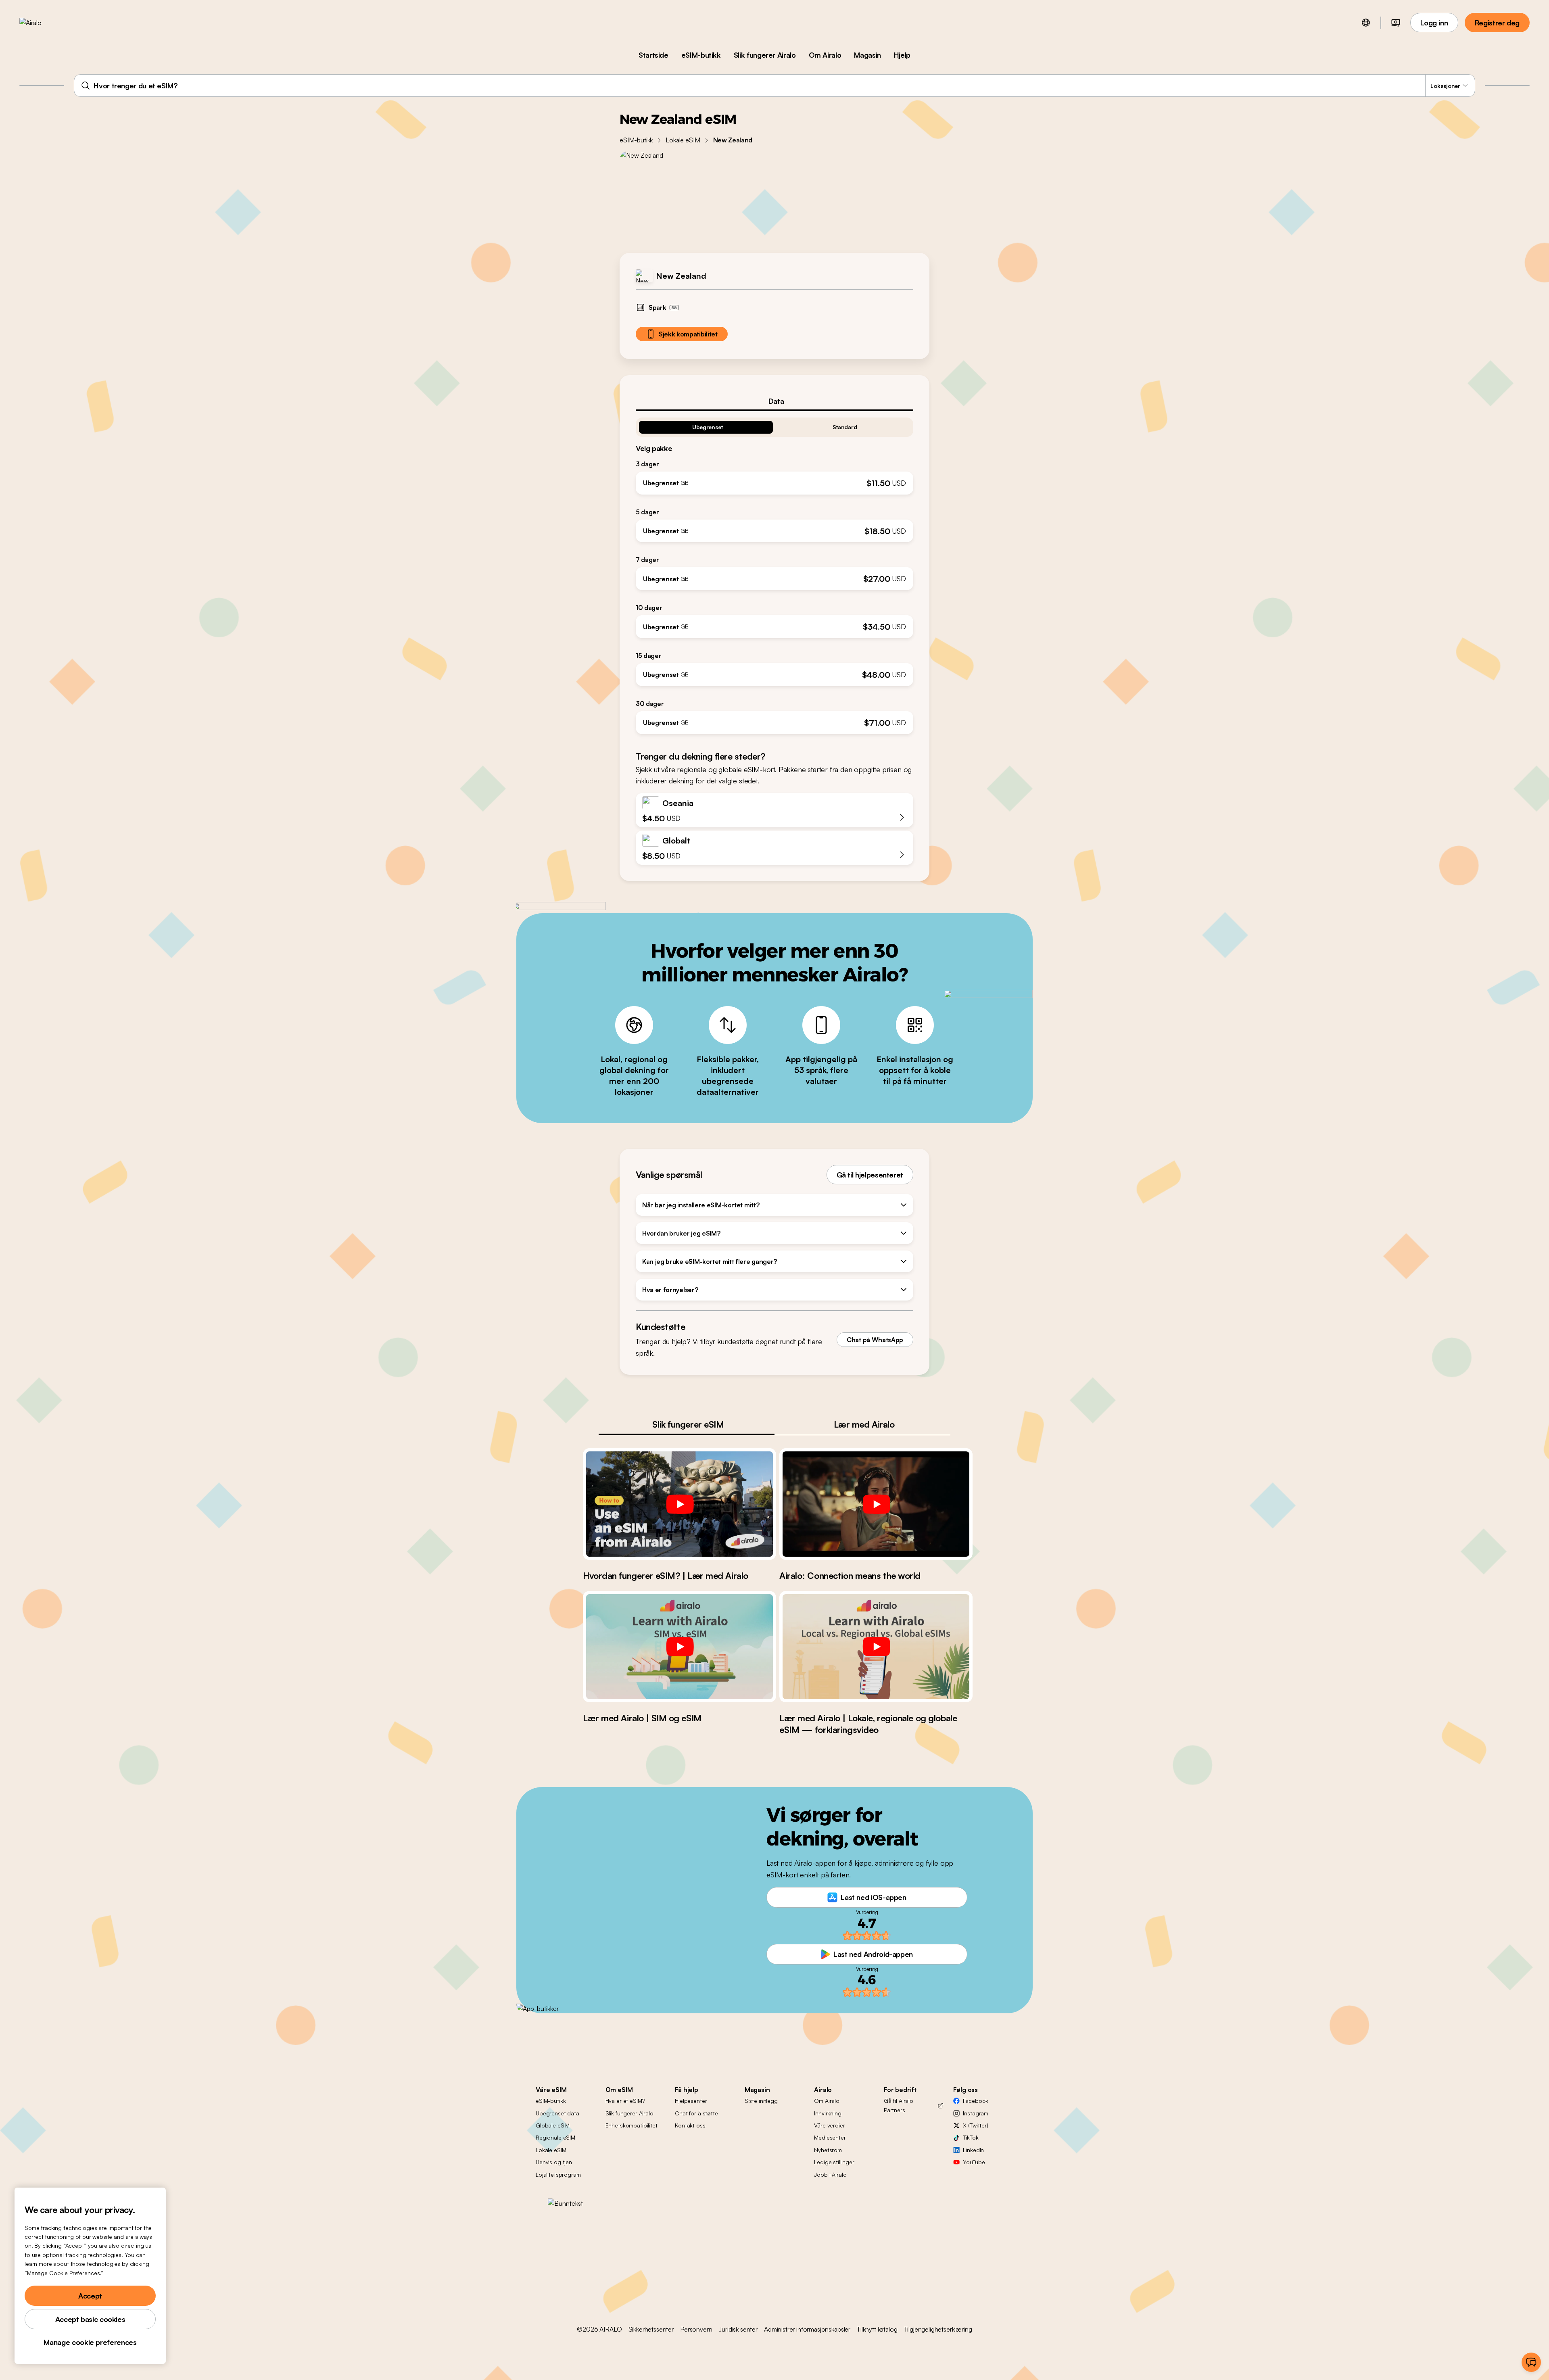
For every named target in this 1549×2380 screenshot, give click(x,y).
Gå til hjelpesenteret (870, 1175)
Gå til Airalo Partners (899, 2105)
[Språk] (1366, 23)
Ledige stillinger (834, 2162)
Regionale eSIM (555, 2137)
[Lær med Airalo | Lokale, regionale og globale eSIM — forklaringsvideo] (876, 1647)
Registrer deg (1497, 23)
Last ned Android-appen (873, 1954)
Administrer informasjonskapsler (807, 2329)
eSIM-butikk (701, 55)
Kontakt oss (690, 2125)
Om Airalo (825, 55)
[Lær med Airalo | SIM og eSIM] (680, 1647)
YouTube (974, 2162)
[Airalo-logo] (43, 23)
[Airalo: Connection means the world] (876, 1504)
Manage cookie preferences (90, 2342)
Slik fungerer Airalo (765, 55)
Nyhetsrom (828, 2150)
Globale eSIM (553, 2125)
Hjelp (902, 55)
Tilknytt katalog (877, 2329)
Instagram (976, 2113)
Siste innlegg (761, 2101)
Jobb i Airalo (830, 2174)
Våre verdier (829, 2125)
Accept (90, 2296)
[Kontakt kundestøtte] (1531, 2362)
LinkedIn (973, 2150)
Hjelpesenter (691, 2101)
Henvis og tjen (554, 2162)
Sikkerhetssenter (651, 2329)
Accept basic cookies (90, 2319)
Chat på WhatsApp (875, 1340)
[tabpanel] (774, 573)
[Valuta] (1396, 23)
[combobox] (774, 86)
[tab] (774, 401)
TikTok (971, 2137)
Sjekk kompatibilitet (688, 334)
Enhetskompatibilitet (631, 2125)
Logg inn (1434, 23)
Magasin (867, 55)
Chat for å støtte (696, 2113)
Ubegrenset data (557, 2113)
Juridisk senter (738, 2329)
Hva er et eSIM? (625, 2101)
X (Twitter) (975, 2125)
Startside (653, 55)
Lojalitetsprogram (558, 2174)
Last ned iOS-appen (874, 1897)
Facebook (976, 2101)
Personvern (696, 2329)
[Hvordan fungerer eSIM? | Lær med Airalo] (680, 1504)
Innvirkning (828, 2113)
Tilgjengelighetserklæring (938, 2329)
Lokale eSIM (683, 140)
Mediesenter (830, 2137)
